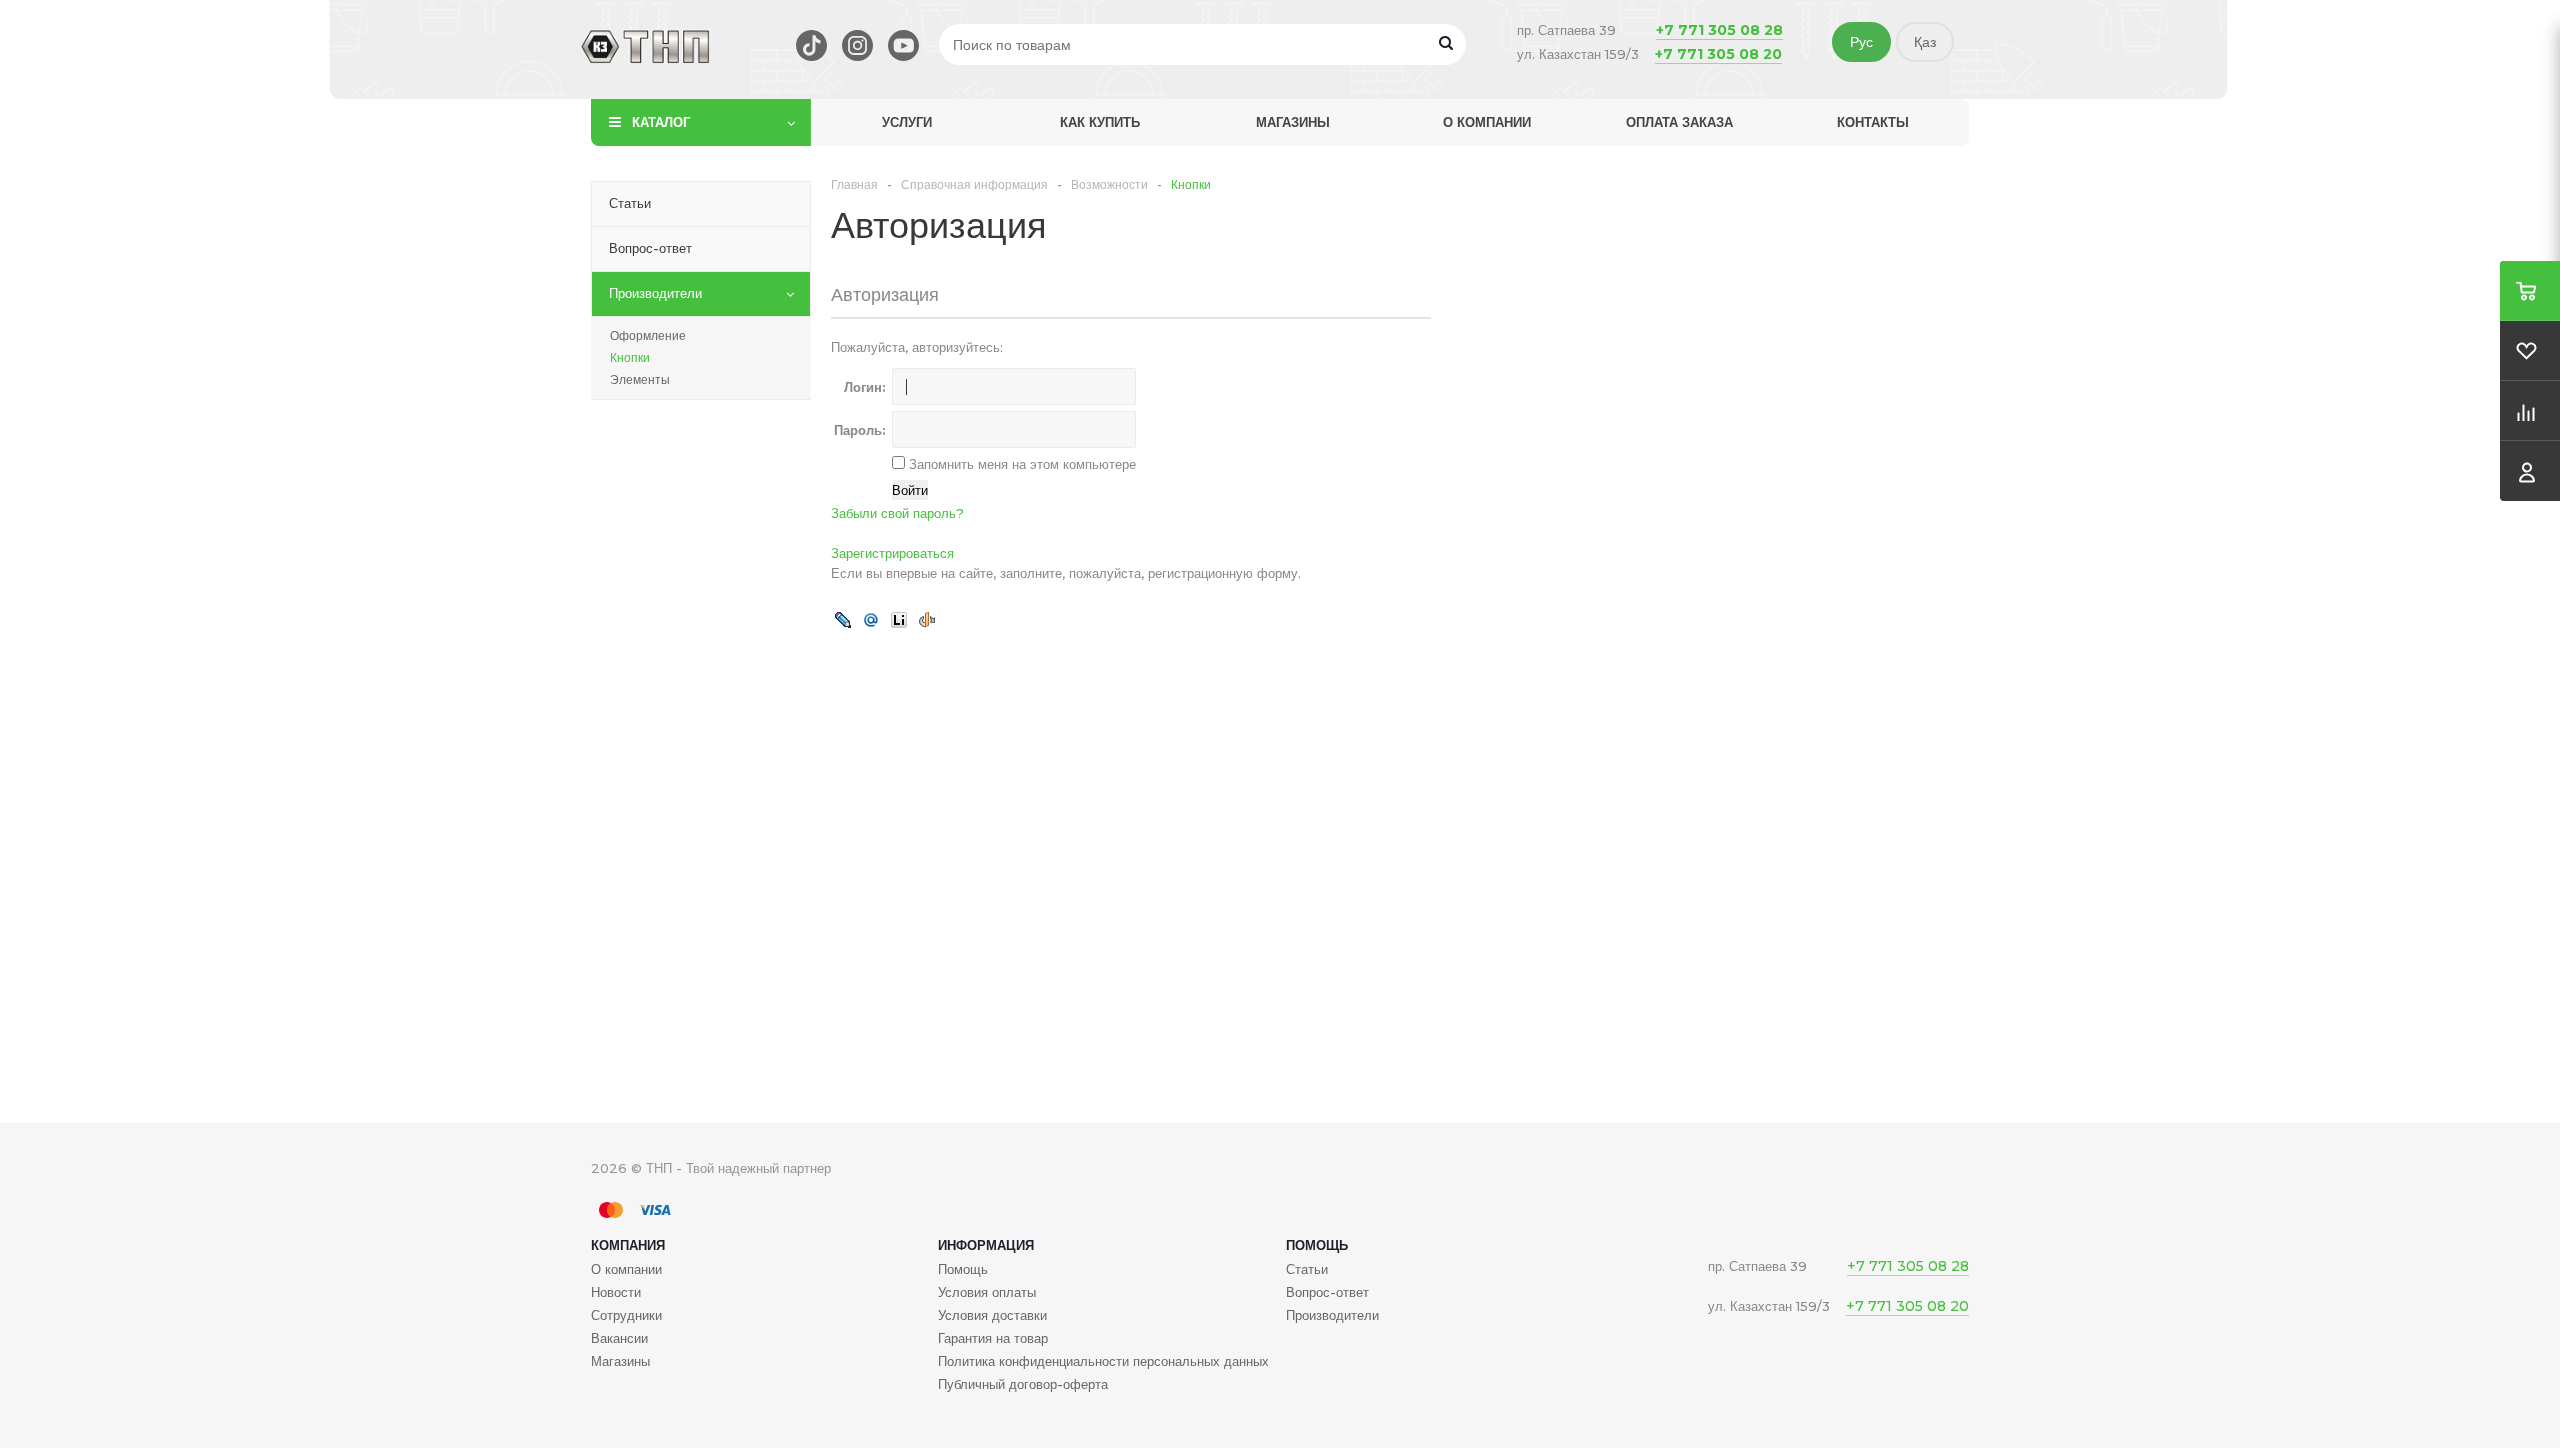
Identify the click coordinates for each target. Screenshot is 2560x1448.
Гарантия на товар (993, 1338)
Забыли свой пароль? (897, 513)
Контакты (1873, 122)
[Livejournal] (843, 619)
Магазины (1293, 122)
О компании (1487, 122)
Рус (1861, 42)
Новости (616, 1292)
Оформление (648, 335)
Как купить (1100, 122)
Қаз (1925, 42)
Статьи (1307, 1269)
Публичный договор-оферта (1023, 1384)
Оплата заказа (1679, 122)
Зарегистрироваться (892, 553)
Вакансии (619, 1338)
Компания (628, 1245)
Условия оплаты (987, 1292)
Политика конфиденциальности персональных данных (1103, 1361)
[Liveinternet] (899, 619)
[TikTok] (811, 45)
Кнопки (630, 357)
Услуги (907, 122)
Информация (986, 1245)
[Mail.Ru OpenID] (871, 619)
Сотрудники (626, 1315)
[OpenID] (927, 619)
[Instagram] (857, 45)
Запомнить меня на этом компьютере (1020, 464)
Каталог (661, 122)
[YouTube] (903, 45)
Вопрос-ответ (1327, 1292)
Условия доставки (992, 1315)
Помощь (1317, 1245)
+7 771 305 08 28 (1719, 30)
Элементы (640, 379)
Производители (1332, 1315)
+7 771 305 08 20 (1718, 54)
